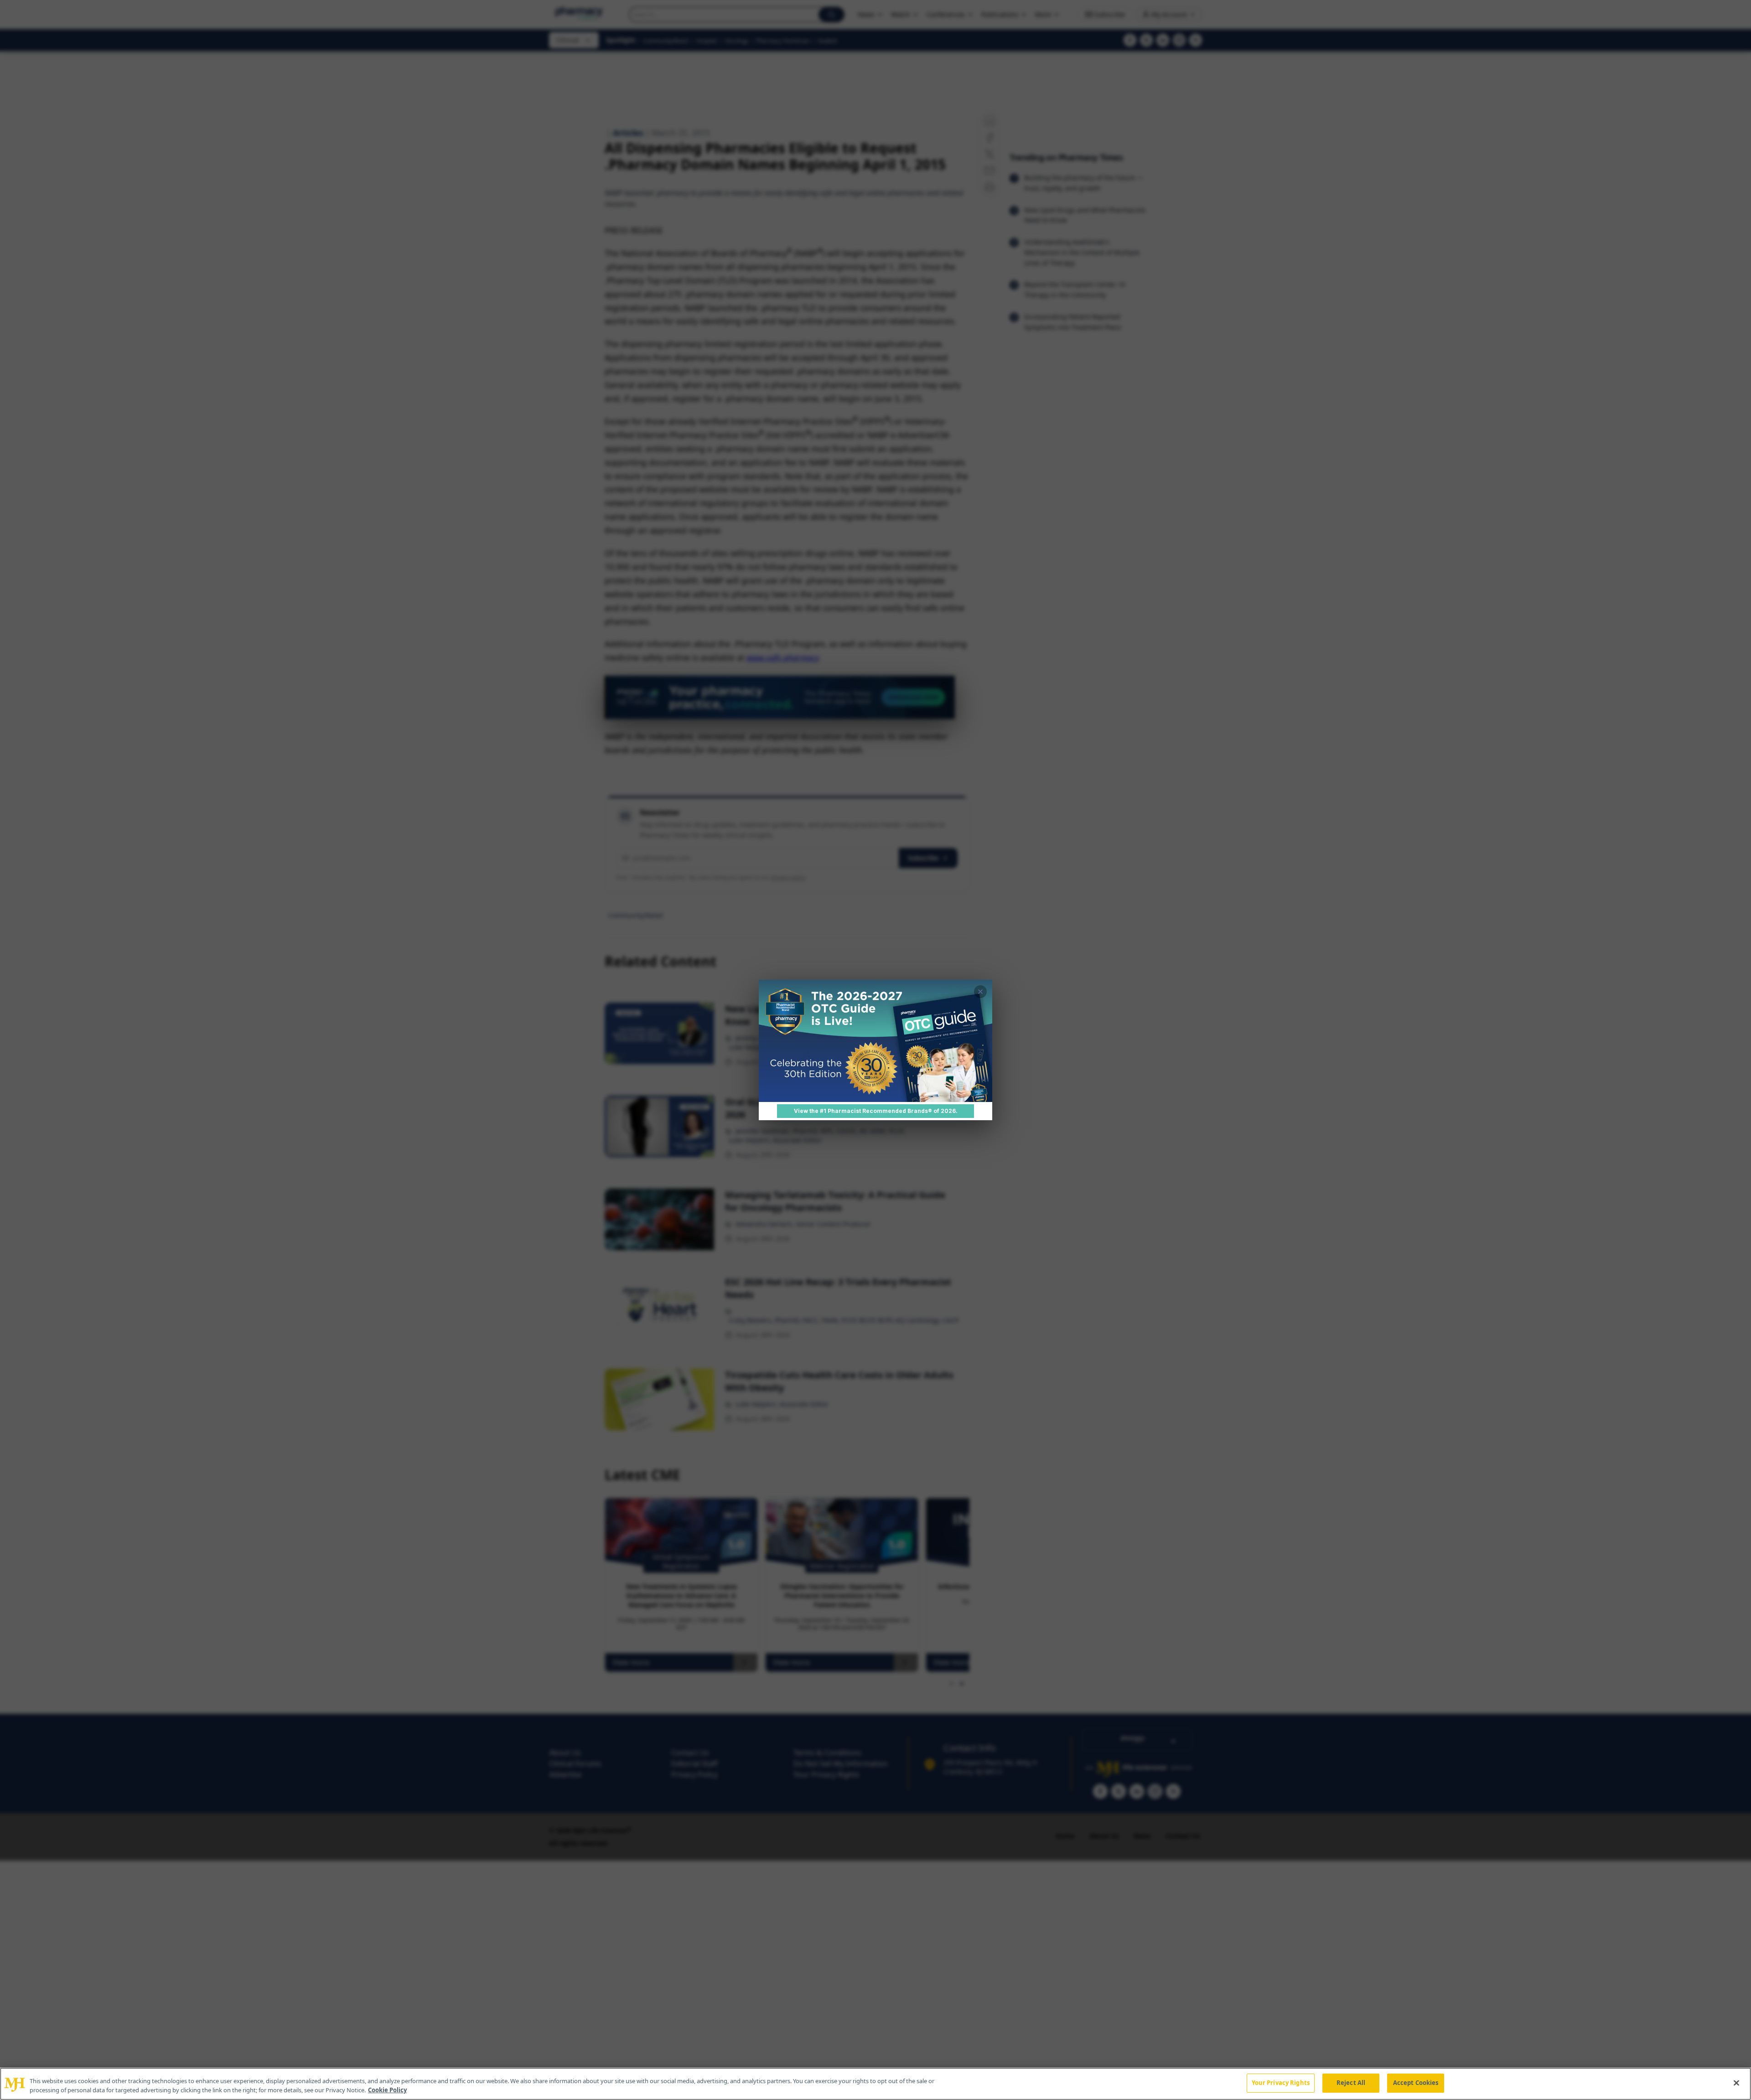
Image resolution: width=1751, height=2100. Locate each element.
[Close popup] (980, 992)
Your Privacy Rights (1281, 2083)
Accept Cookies (1416, 2083)
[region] (875, 2084)
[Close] (1736, 2083)
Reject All (1351, 2083)
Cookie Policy (387, 2090)
